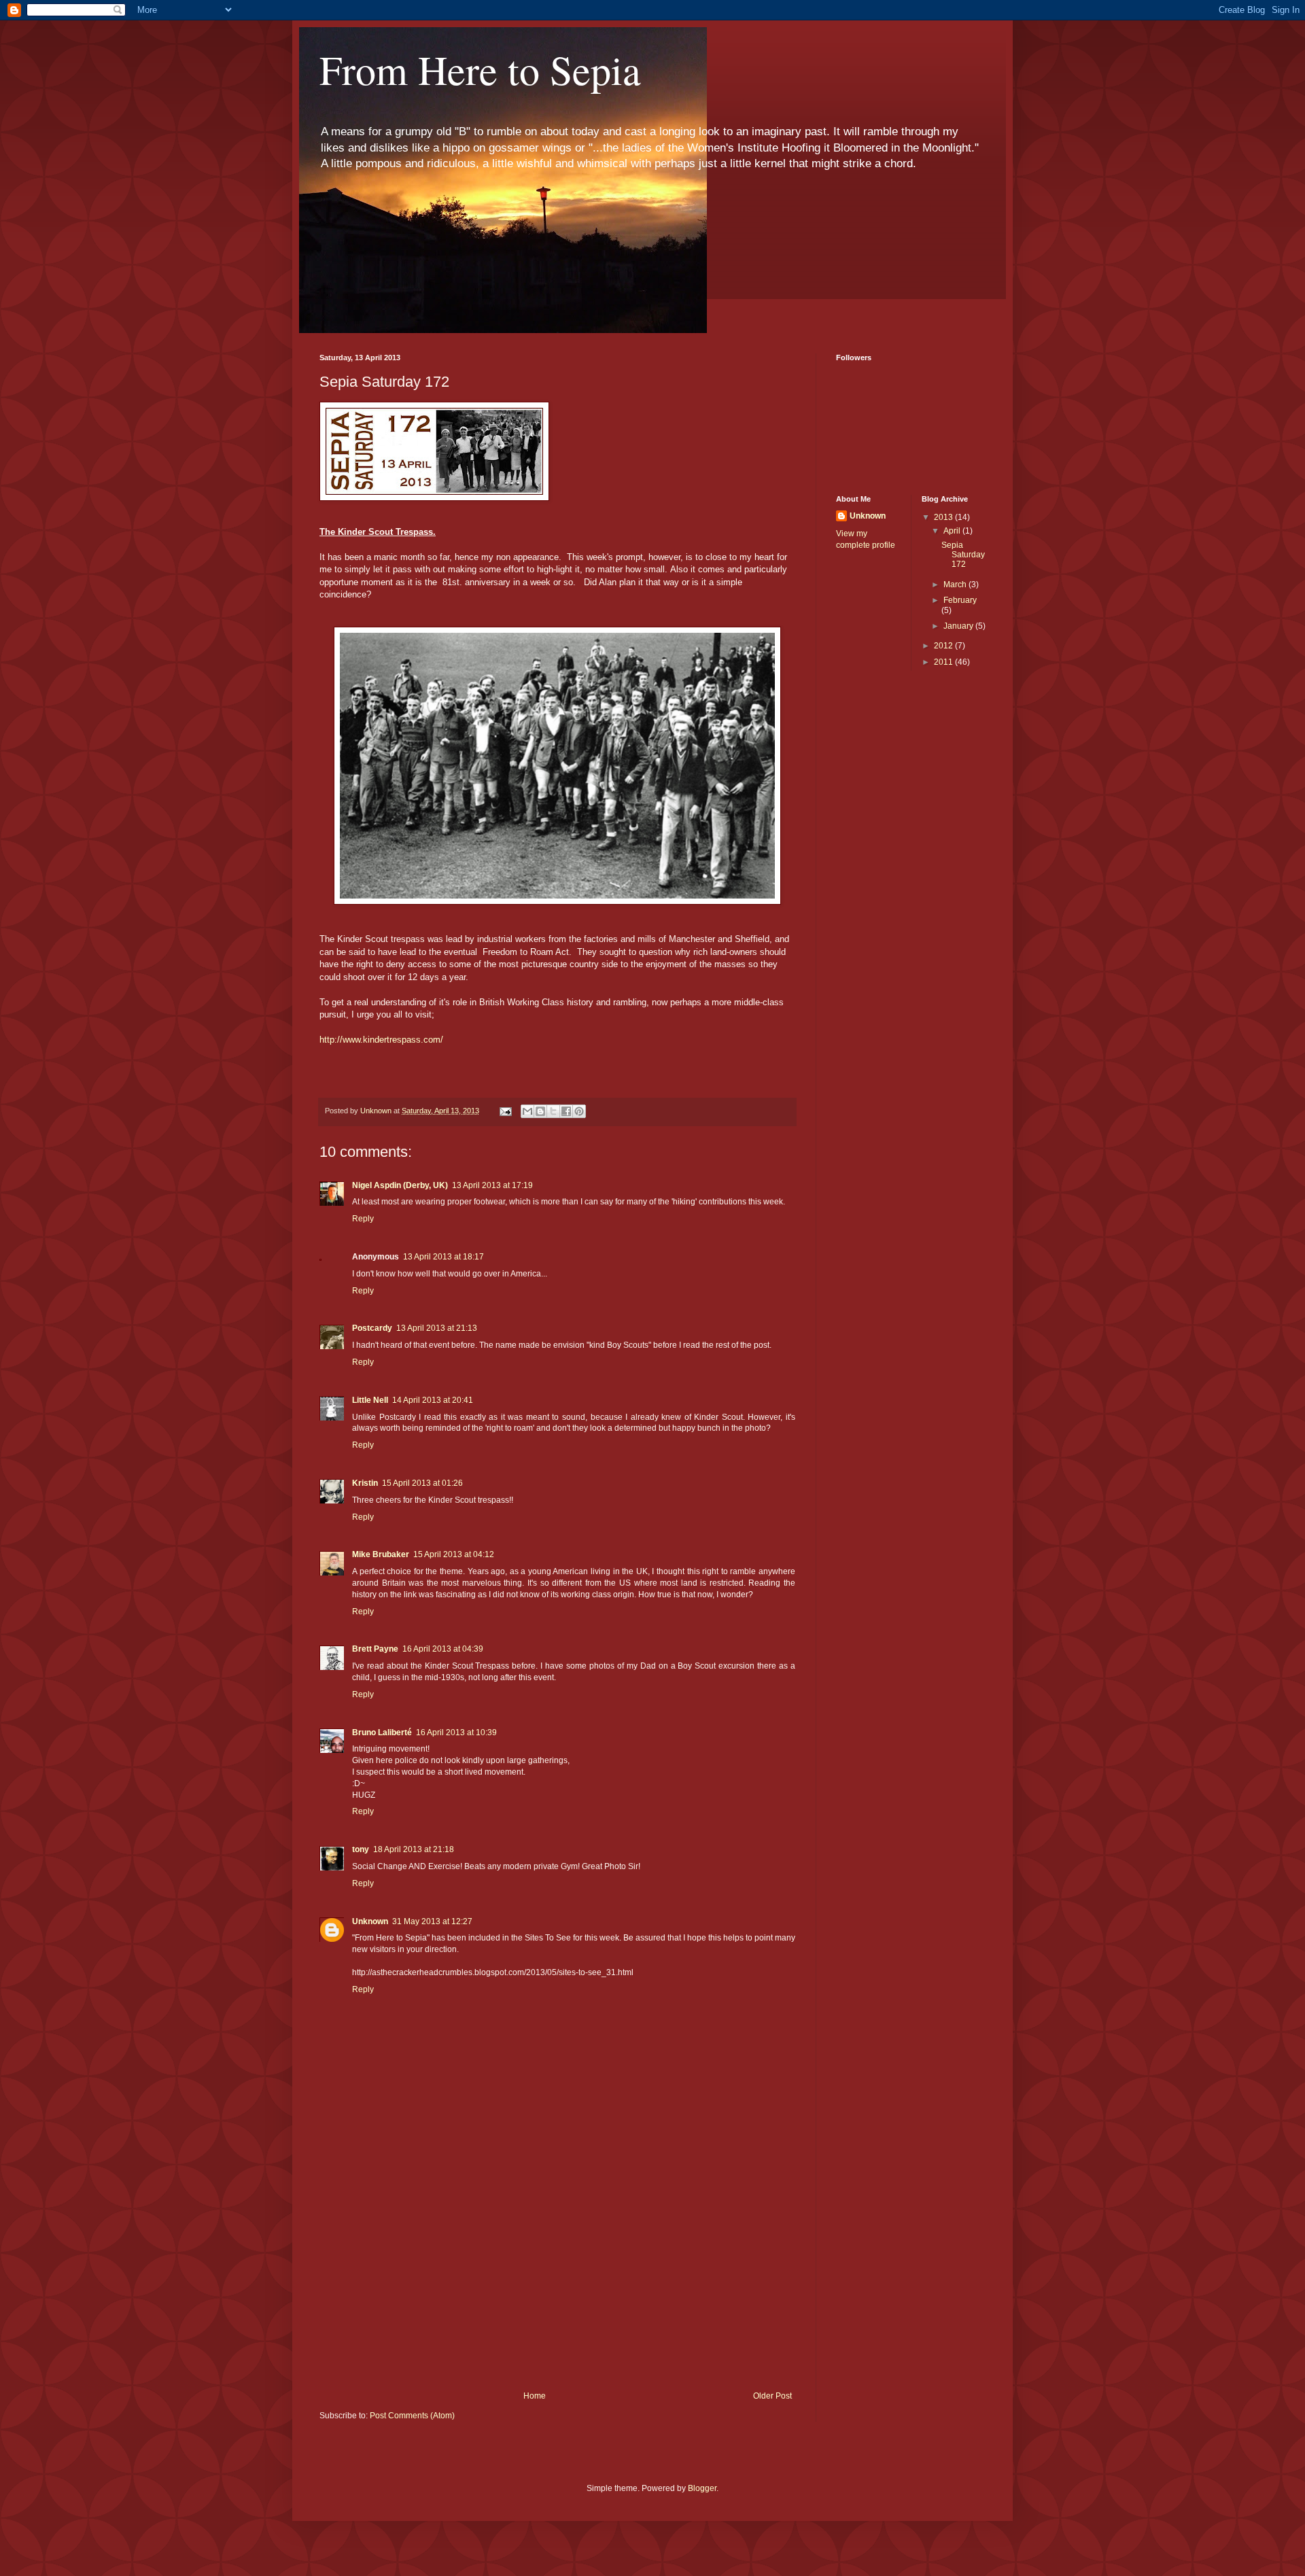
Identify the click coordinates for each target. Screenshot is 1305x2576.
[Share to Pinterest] (579, 1111)
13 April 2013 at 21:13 (437, 1328)
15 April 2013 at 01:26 (422, 1483)
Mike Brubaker (381, 1554)
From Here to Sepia (480, 69)
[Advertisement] (557, 2289)
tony (361, 1849)
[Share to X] (553, 1111)
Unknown (370, 1921)
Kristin (365, 1483)
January (959, 626)
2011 (944, 662)
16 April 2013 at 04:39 (443, 1649)
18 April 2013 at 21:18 (414, 1849)
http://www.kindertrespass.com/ (381, 1040)
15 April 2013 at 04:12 (454, 1554)
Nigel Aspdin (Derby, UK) (400, 1185)
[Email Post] (505, 1111)
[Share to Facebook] (566, 1111)
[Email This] (527, 1111)
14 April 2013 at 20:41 (433, 1400)
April (953, 531)
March (956, 585)
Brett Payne (375, 1649)
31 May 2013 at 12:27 (432, 1921)
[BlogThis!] (540, 1111)
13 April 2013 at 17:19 (492, 1185)
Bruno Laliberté (382, 1733)
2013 (944, 517)
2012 (944, 646)
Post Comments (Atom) (412, 2416)
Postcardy (372, 1328)
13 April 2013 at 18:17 (443, 1257)
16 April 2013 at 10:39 (456, 1733)
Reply (363, 1219)
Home (535, 2396)
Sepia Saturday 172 (963, 555)
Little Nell (370, 1400)
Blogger (702, 2488)
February (960, 600)
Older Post (772, 2396)
